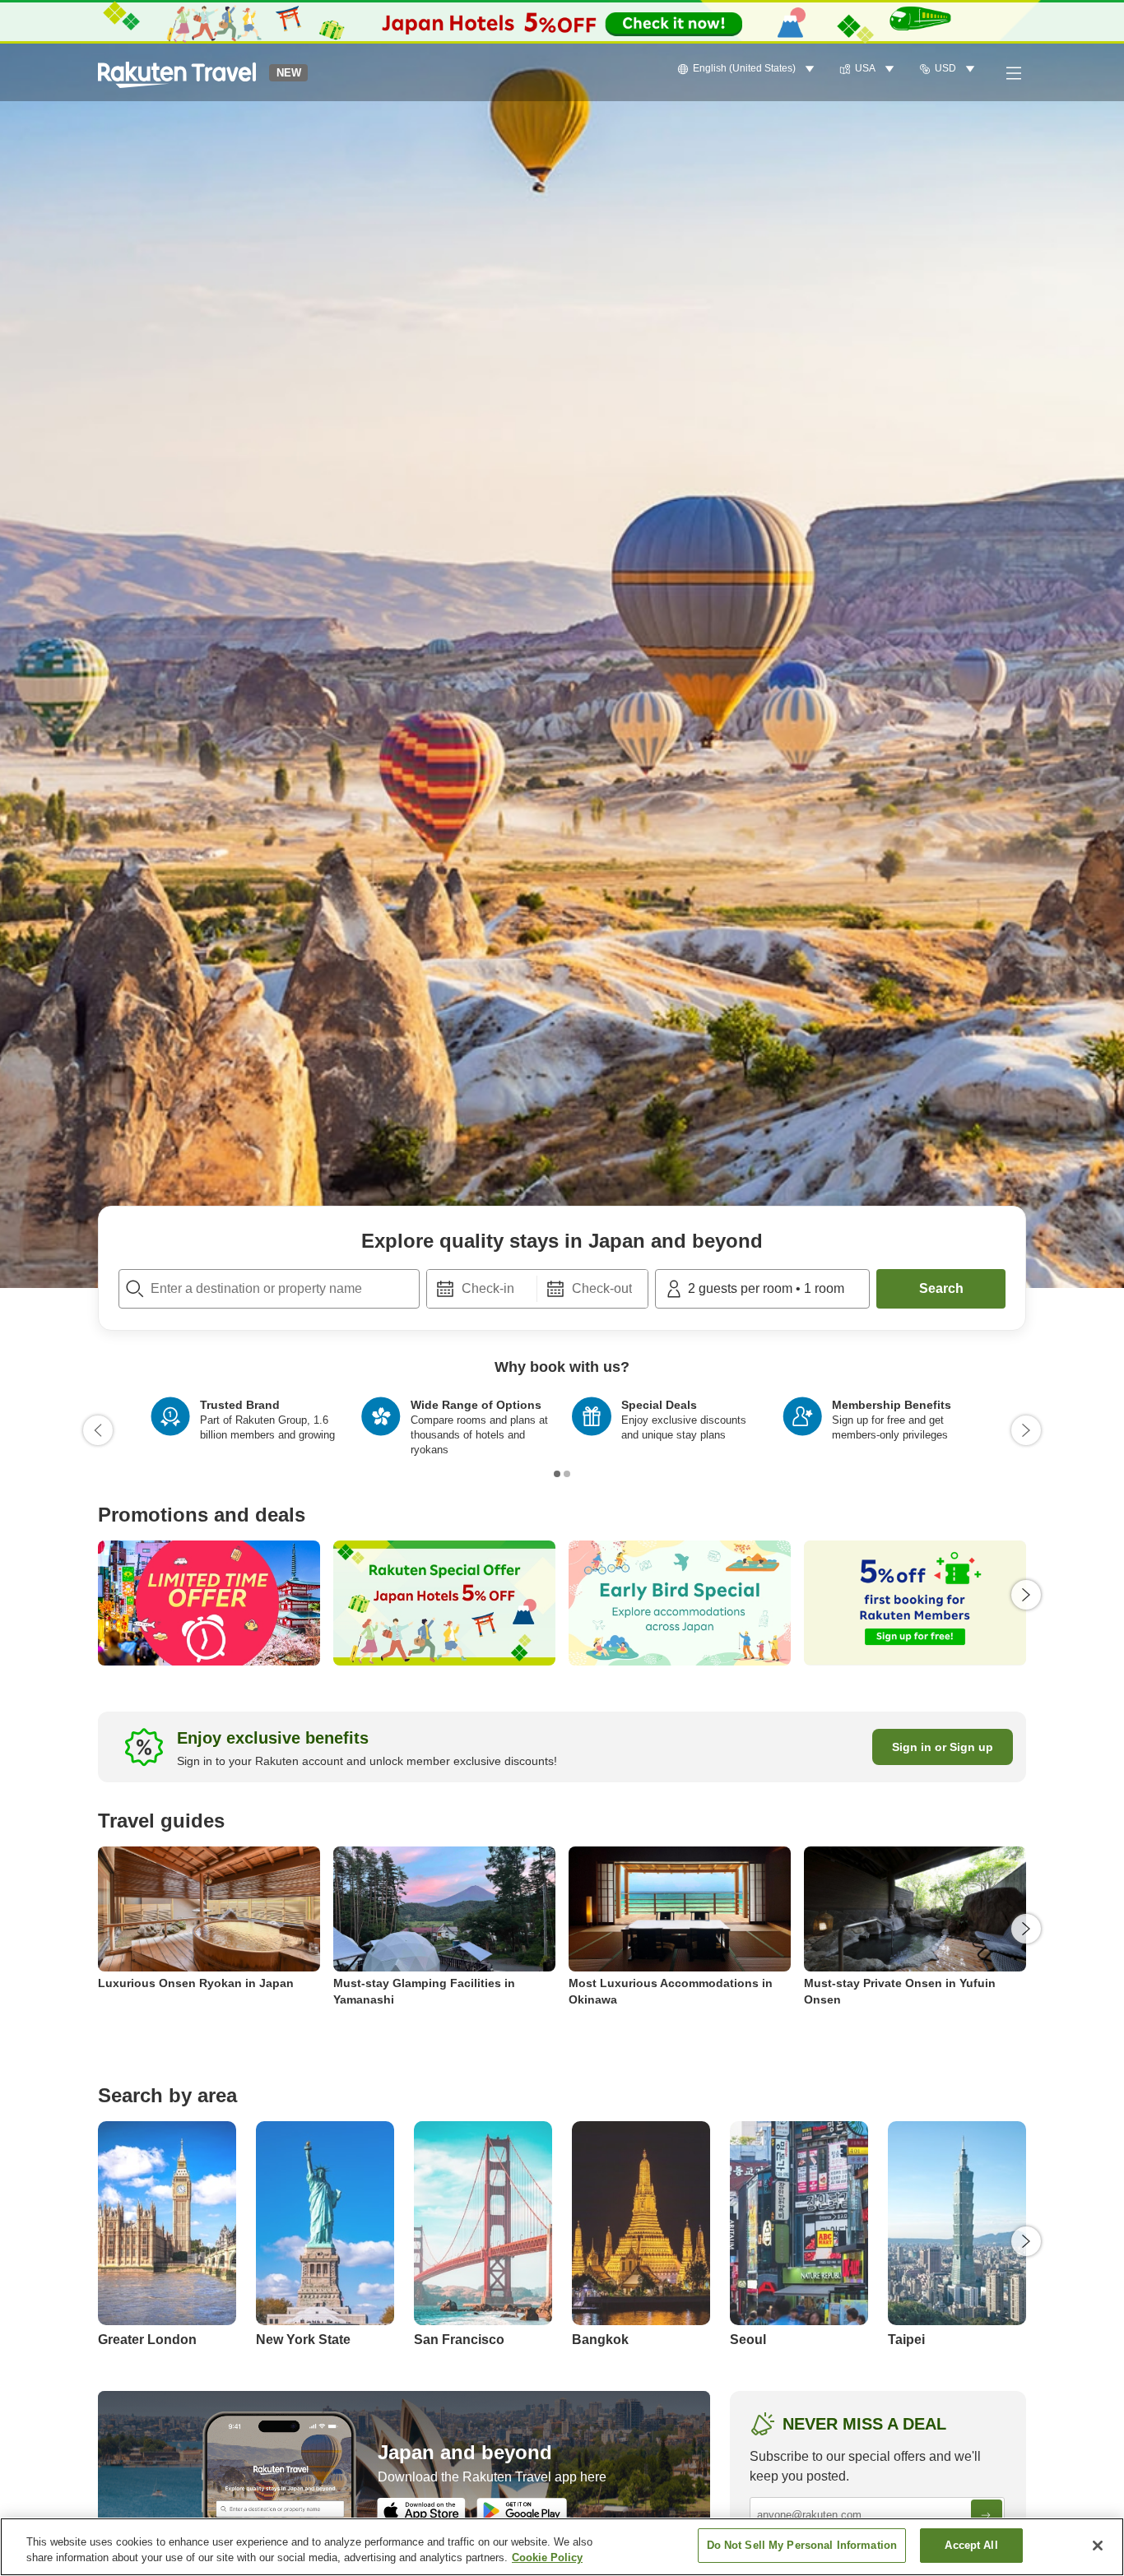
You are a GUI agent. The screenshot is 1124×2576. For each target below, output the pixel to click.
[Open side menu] (1013, 72)
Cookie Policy (547, 2558)
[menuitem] (748, 69)
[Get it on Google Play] (522, 2511)
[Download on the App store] (421, 2511)
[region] (562, 2547)
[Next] (1026, 1430)
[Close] (1098, 2546)
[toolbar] (537, 1289)
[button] (177, 72)
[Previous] (98, 1430)
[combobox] (269, 1289)
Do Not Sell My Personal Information (802, 2545)
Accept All (971, 2545)
